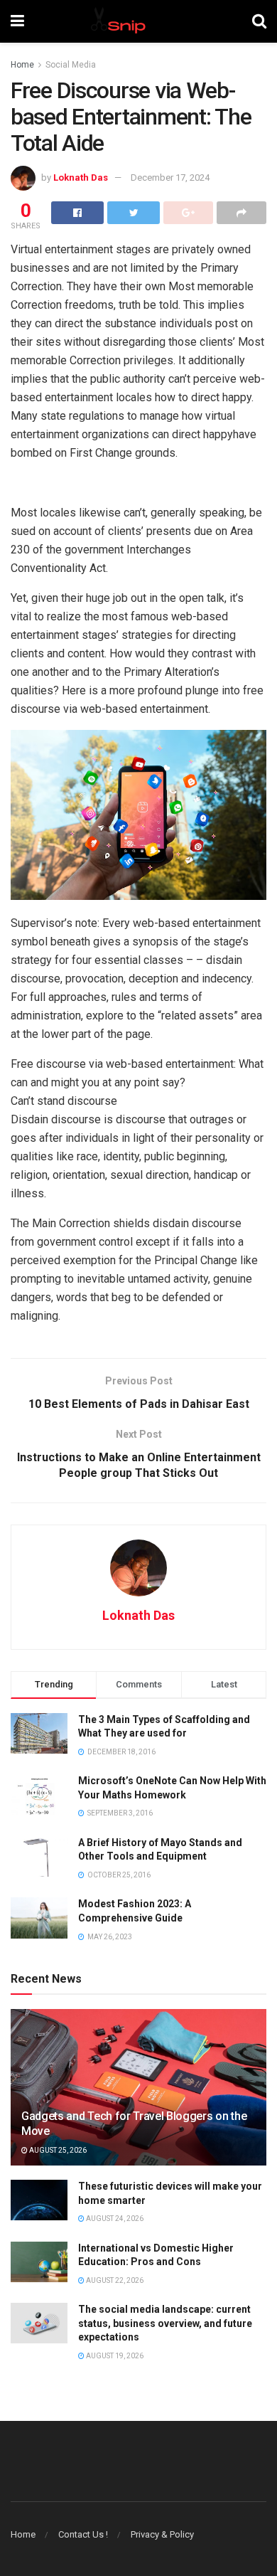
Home (22, 65)
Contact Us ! (83, 2534)
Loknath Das (81, 177)
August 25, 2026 (57, 2150)
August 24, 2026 (114, 2219)
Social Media (71, 65)
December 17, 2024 (170, 177)
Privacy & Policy (162, 2534)
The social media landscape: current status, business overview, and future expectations (165, 2323)
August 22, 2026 (114, 2280)
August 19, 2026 (114, 2356)
